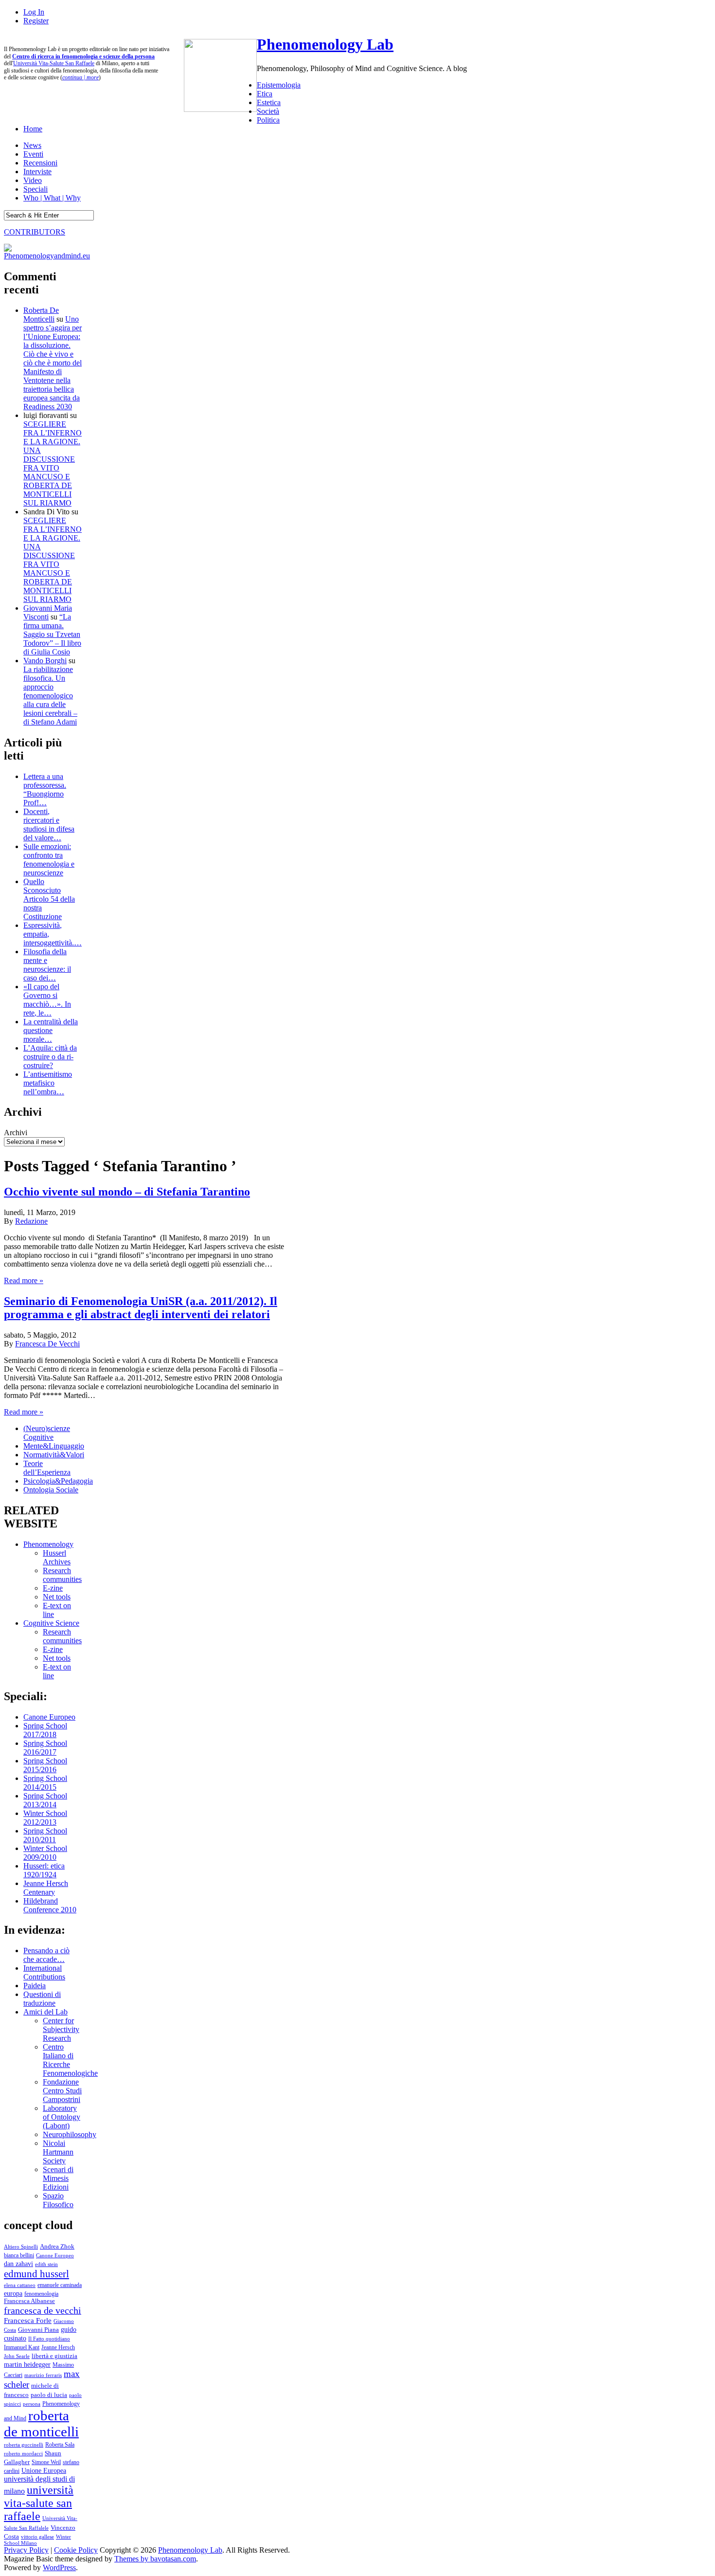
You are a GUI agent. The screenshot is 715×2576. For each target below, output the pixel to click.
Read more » (24, 1280)
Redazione (31, 1221)
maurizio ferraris (43, 2375)
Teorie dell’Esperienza (47, 1468)
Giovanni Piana (38, 2330)
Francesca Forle (28, 2321)
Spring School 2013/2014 (45, 1800)
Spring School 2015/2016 (45, 1765)
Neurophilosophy (70, 2134)
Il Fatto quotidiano (49, 2339)
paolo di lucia (49, 2395)
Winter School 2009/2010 (45, 1853)
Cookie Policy (76, 2550)
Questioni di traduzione (42, 1999)
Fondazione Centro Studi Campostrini (62, 2091)
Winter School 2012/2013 (45, 1818)
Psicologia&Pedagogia (58, 1481)
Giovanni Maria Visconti (48, 612)
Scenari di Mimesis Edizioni (58, 2178)
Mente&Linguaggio (54, 1446)
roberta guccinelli (24, 2445)
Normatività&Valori (54, 1455)
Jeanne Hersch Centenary (46, 1888)
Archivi (16, 1133)
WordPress (59, 2567)
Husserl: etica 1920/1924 (44, 1870)
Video (33, 180)
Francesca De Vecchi (47, 1344)
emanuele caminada (60, 2285)
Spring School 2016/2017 (45, 1748)
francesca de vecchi (43, 2310)
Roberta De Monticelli (41, 315)
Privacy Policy (26, 2550)
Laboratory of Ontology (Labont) (62, 2117)
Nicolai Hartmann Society (58, 2152)
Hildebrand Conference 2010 (50, 1905)
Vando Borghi (45, 661)
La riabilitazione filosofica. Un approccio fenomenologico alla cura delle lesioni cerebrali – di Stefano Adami (50, 696)
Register (36, 21)
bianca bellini (19, 2255)
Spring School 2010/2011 (45, 1835)
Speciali (36, 189)
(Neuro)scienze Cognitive (47, 1433)
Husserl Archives (57, 1557)
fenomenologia (41, 2294)
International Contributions (44, 1972)
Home (33, 129)
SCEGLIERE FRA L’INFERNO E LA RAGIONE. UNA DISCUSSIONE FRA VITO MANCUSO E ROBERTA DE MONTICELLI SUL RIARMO (53, 463)
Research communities (62, 1575)
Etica (265, 94)
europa (13, 2293)
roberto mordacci (23, 2453)
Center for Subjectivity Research (61, 2029)
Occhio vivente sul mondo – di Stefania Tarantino (127, 1192)
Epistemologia (279, 85)
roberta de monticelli (41, 2423)
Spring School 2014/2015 (45, 1783)
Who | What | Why (52, 198)
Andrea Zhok (57, 2246)
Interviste (37, 172)
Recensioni (40, 163)
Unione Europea (44, 2471)
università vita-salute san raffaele (39, 2503)
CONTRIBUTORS (35, 232)
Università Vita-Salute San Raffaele (54, 63)
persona (32, 2404)
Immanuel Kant (22, 2348)
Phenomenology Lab (325, 44)
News (32, 145)
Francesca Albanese (29, 2301)
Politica (268, 120)
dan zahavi (18, 2264)
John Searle (17, 2356)
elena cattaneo (20, 2285)
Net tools (57, 1597)
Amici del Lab (45, 2012)
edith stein (46, 2264)
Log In (34, 12)
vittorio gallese (37, 2537)
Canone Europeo (49, 1717)
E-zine (53, 1588)
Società (268, 111)
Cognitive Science (51, 1623)
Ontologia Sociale (51, 1490)
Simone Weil (46, 2462)
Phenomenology (48, 1544)
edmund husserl (36, 2274)
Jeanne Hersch (58, 2348)
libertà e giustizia (54, 2356)
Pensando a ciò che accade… (46, 1955)
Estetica (269, 102)
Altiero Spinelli (21, 2247)
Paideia (35, 1986)
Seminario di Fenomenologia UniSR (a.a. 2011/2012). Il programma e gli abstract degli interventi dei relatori (141, 1308)
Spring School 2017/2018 (45, 1730)
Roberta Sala (60, 2445)
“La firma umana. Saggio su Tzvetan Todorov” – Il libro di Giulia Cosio (52, 634)
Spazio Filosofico (58, 2200)
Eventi (33, 154)
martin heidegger (27, 2364)
